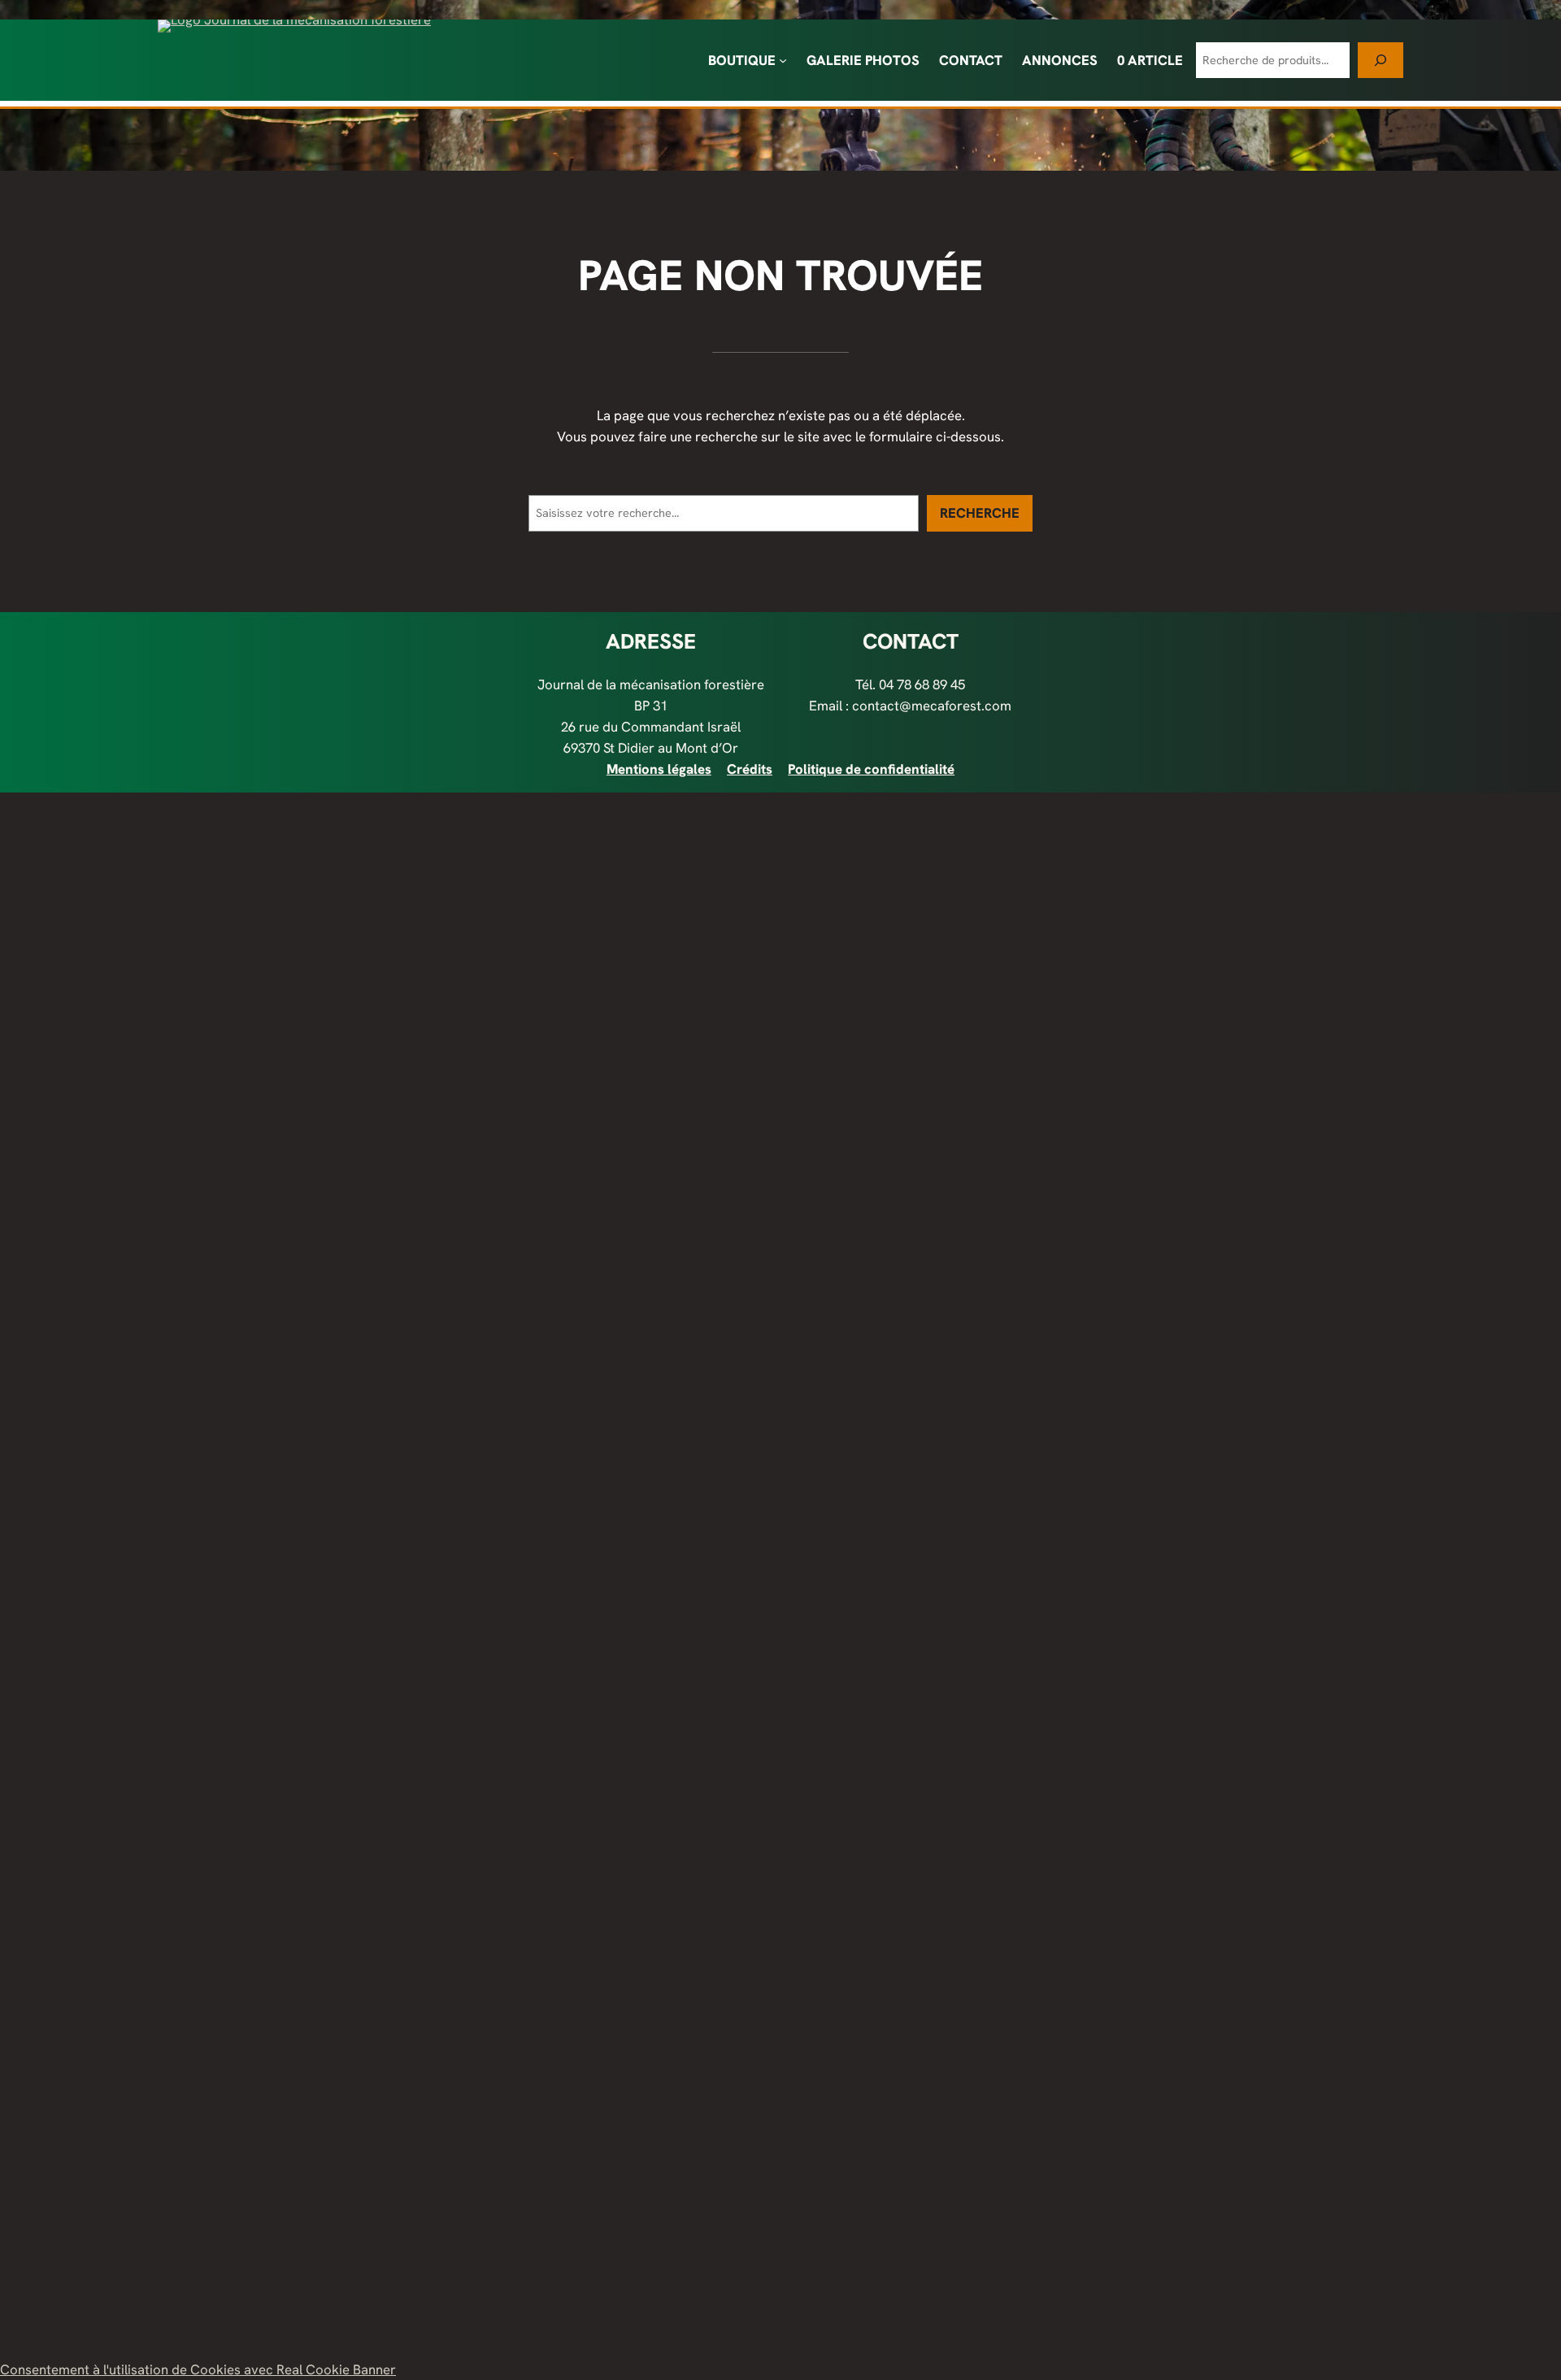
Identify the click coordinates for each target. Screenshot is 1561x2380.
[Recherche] (1381, 60)
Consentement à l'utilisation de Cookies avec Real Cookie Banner (198, 2369)
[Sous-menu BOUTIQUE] (783, 60)
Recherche (980, 513)
